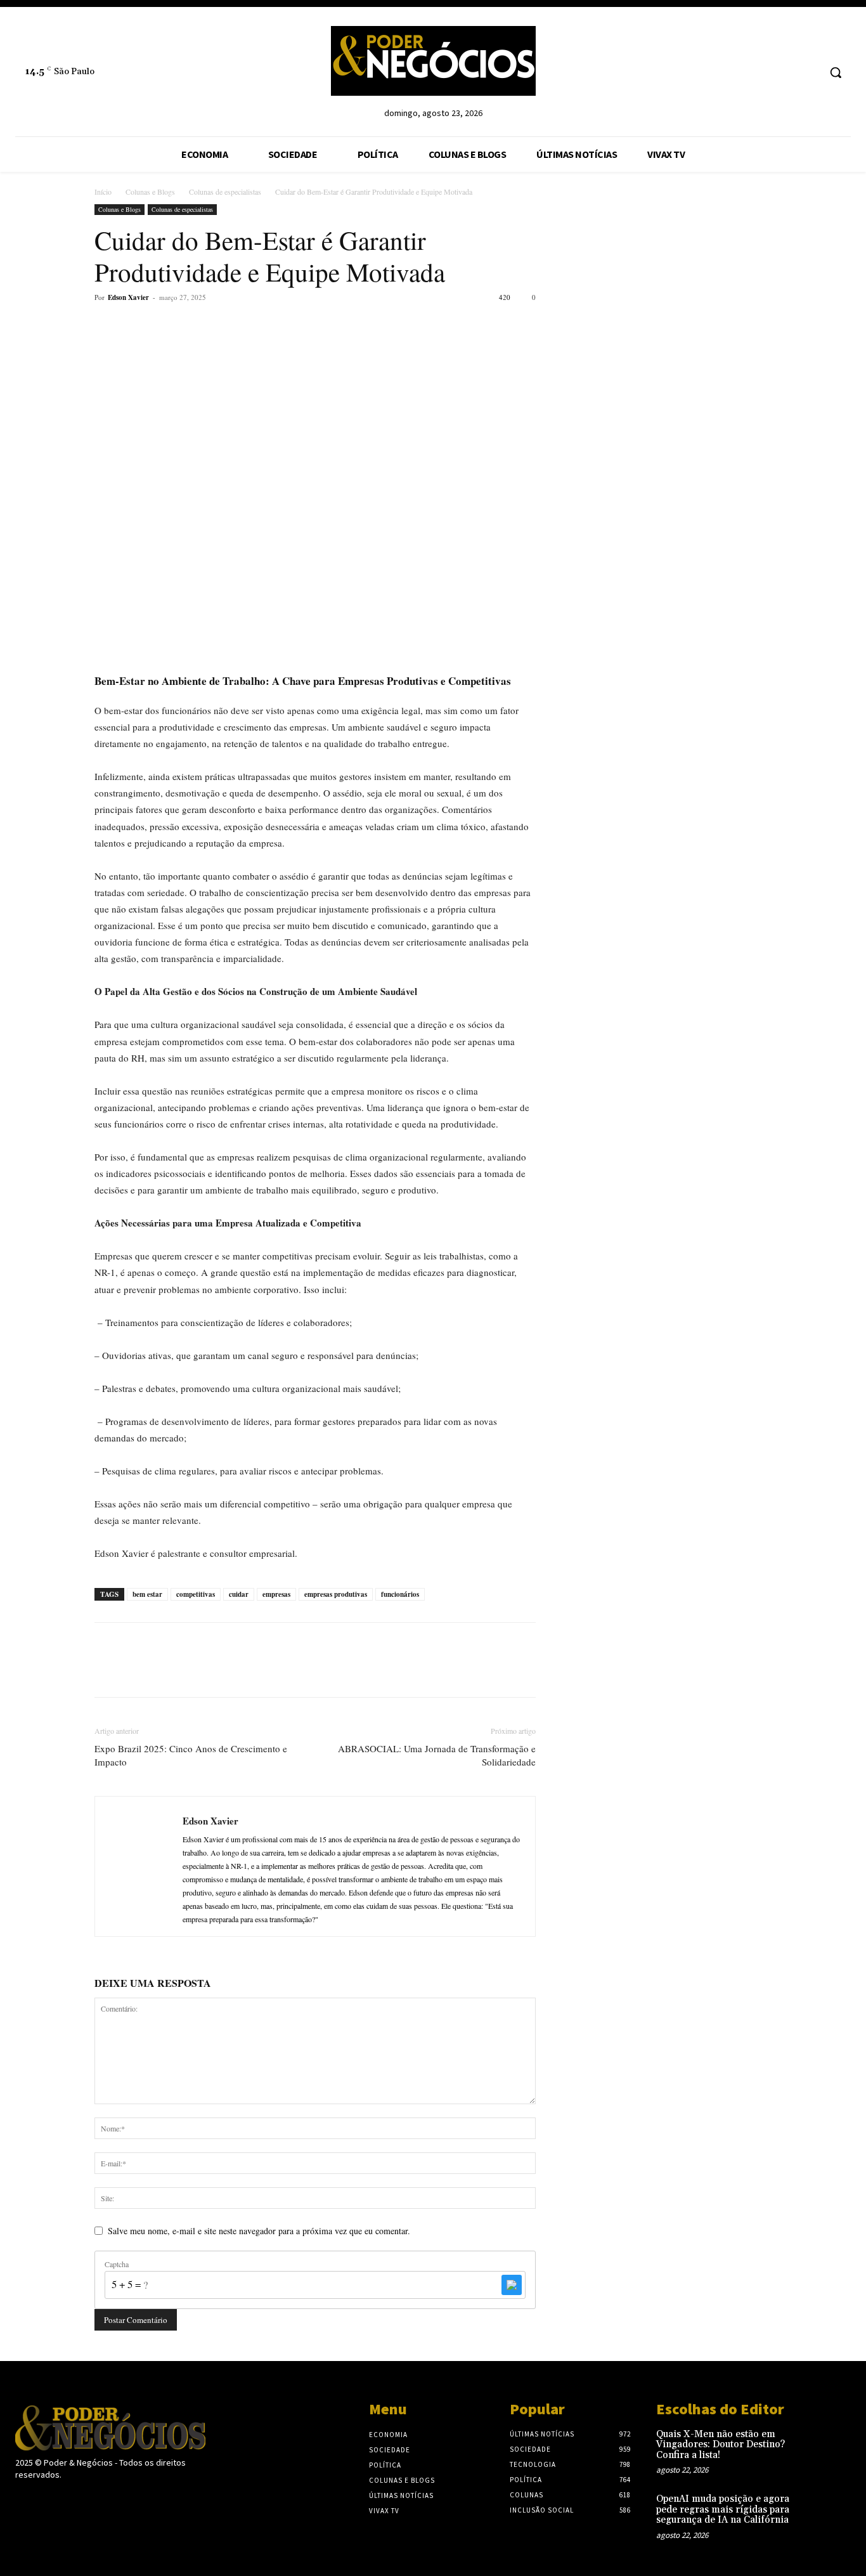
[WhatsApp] (195, 326)
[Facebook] (107, 326)
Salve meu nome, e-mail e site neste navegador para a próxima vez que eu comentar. (259, 2231)
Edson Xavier (128, 297)
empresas (276, 1594)
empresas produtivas (336, 1594)
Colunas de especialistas (225, 192)
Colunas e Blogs (150, 192)
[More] (224, 326)
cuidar (239, 1594)
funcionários (400, 1594)
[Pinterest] (165, 326)
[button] (836, 72)
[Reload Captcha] (512, 2285)
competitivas (196, 1594)
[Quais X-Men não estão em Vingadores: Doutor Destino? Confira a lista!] (831, 2446)
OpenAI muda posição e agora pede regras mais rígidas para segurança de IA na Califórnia (723, 2509)
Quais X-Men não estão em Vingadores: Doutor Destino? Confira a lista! (721, 2445)
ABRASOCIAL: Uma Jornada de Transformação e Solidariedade (437, 1755)
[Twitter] (136, 326)
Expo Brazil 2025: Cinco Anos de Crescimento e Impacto (191, 1755)
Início (103, 192)
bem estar (147, 1594)
